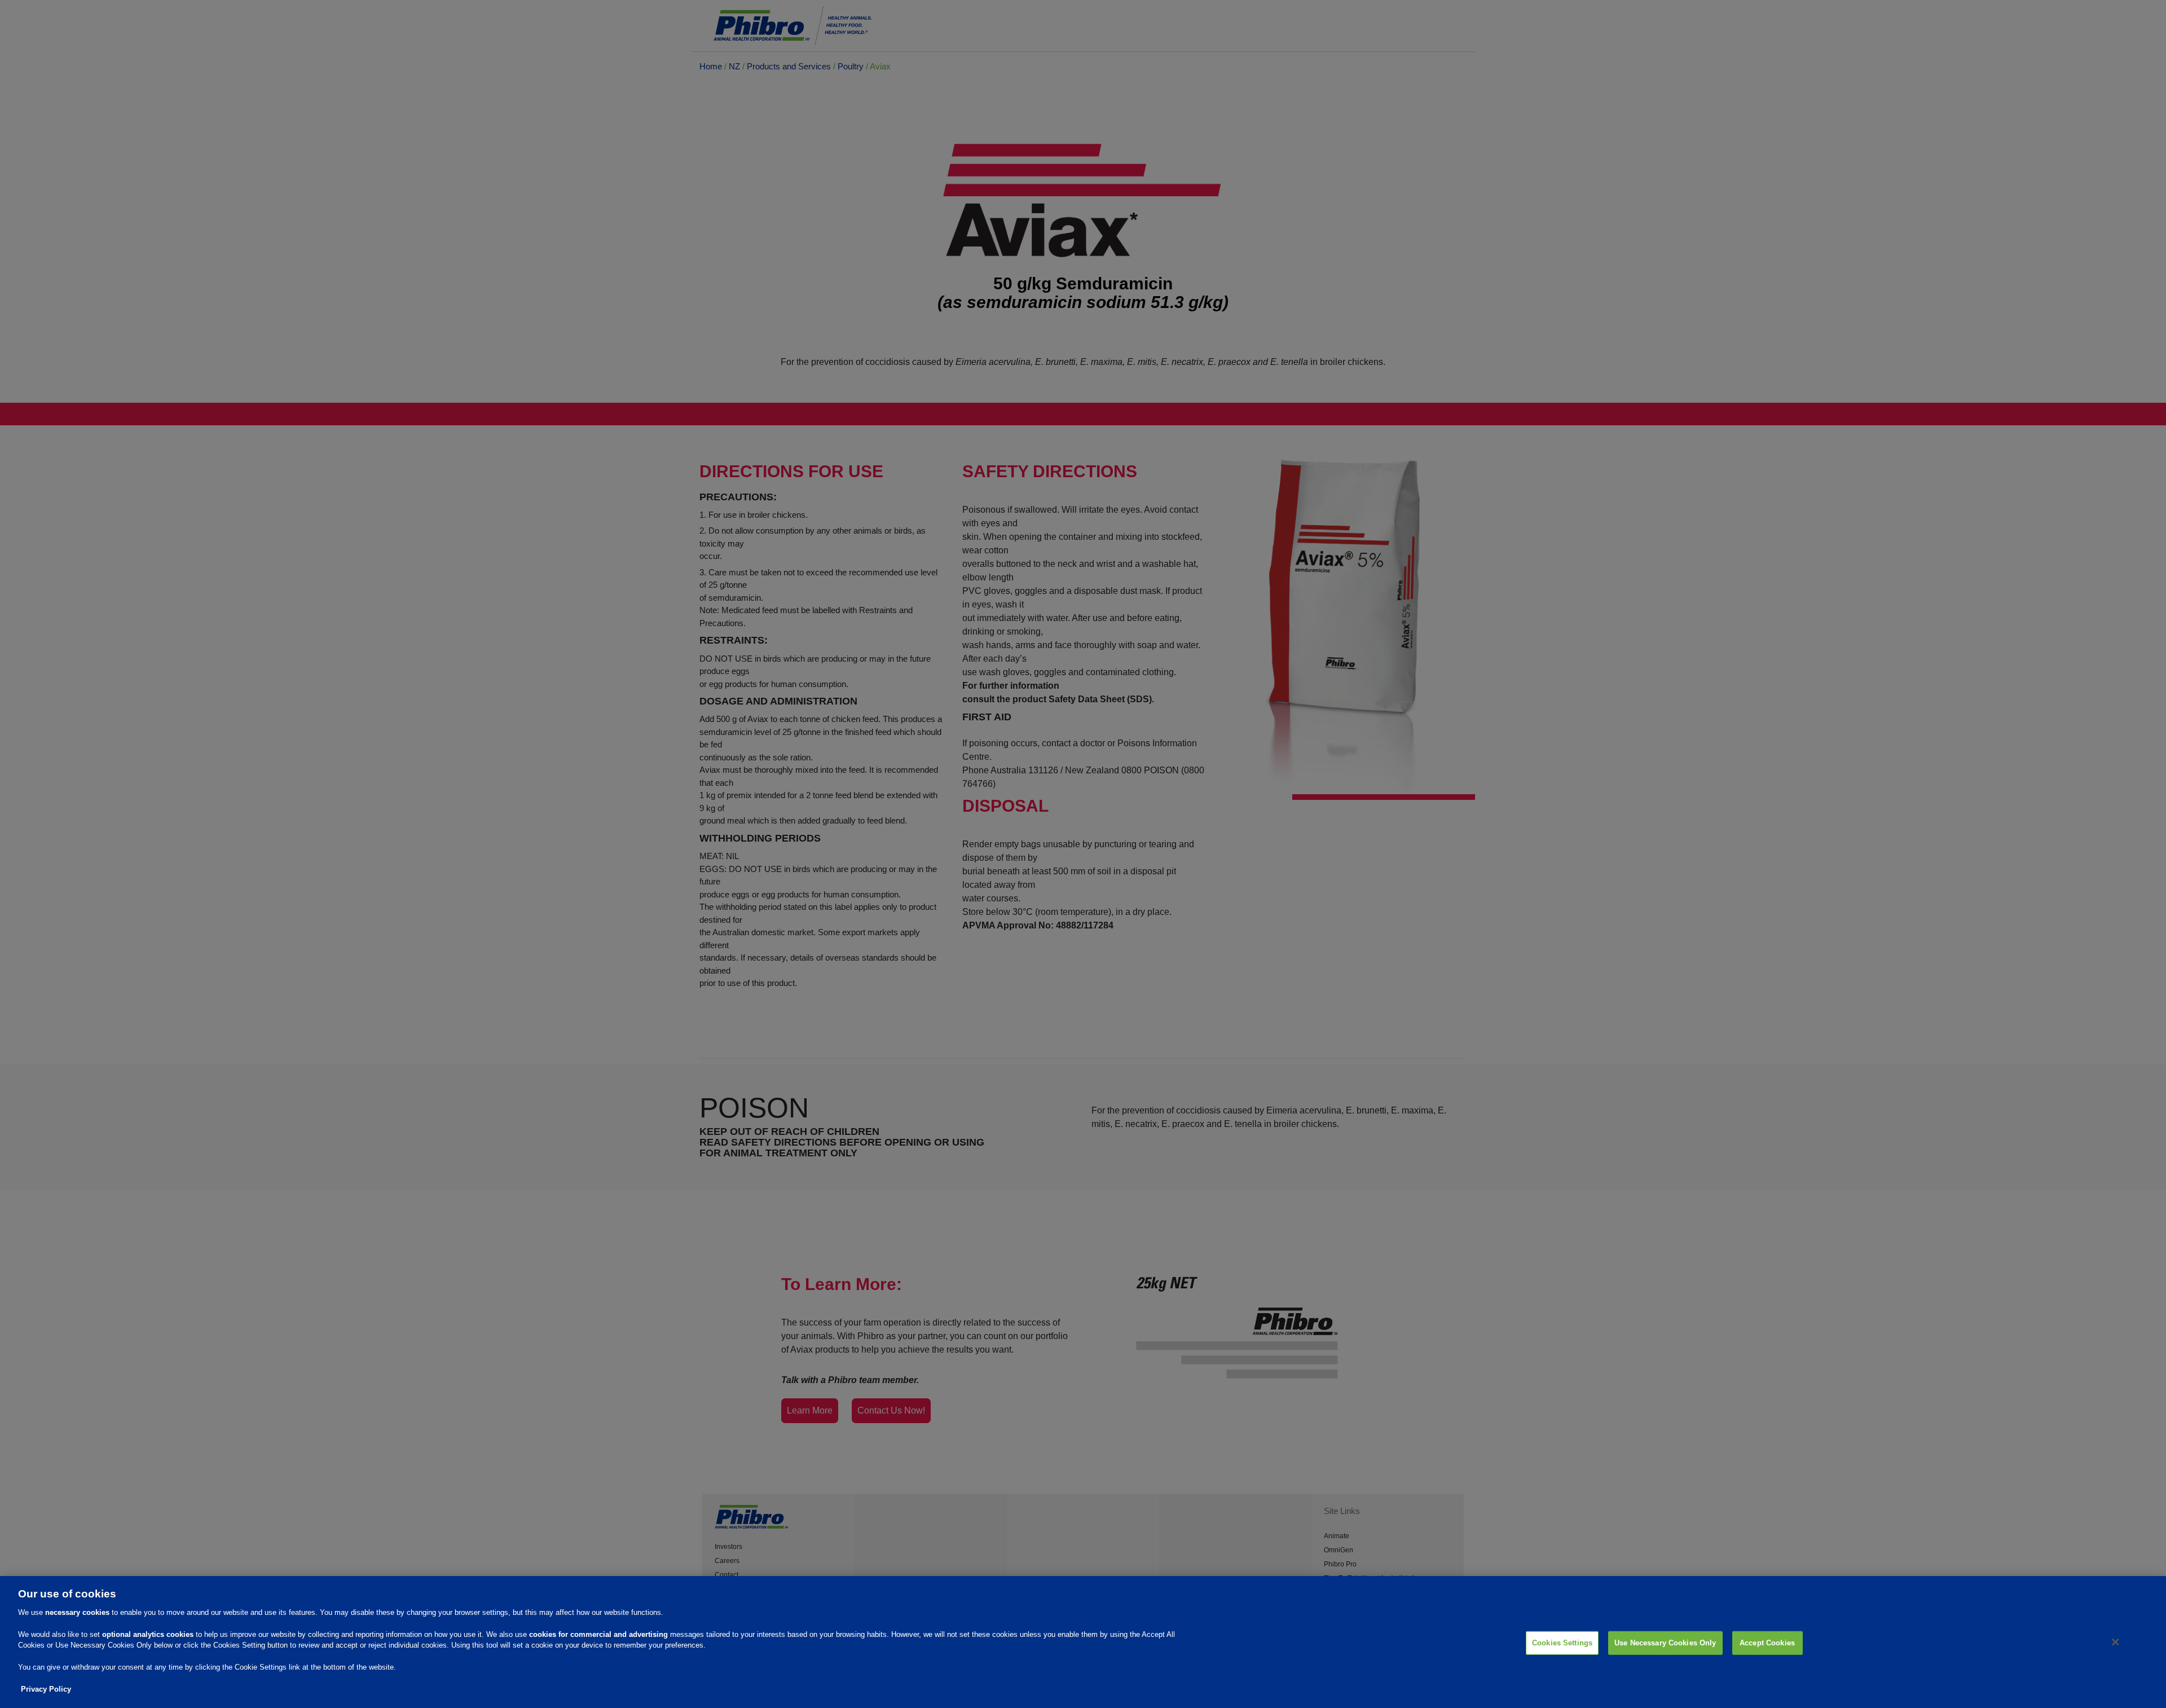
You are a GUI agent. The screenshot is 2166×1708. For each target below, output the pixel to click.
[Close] (2116, 1642)
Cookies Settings (1562, 1643)
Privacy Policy (46, 1689)
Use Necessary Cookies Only (1665, 1643)
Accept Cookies (1767, 1643)
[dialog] (1083, 1642)
